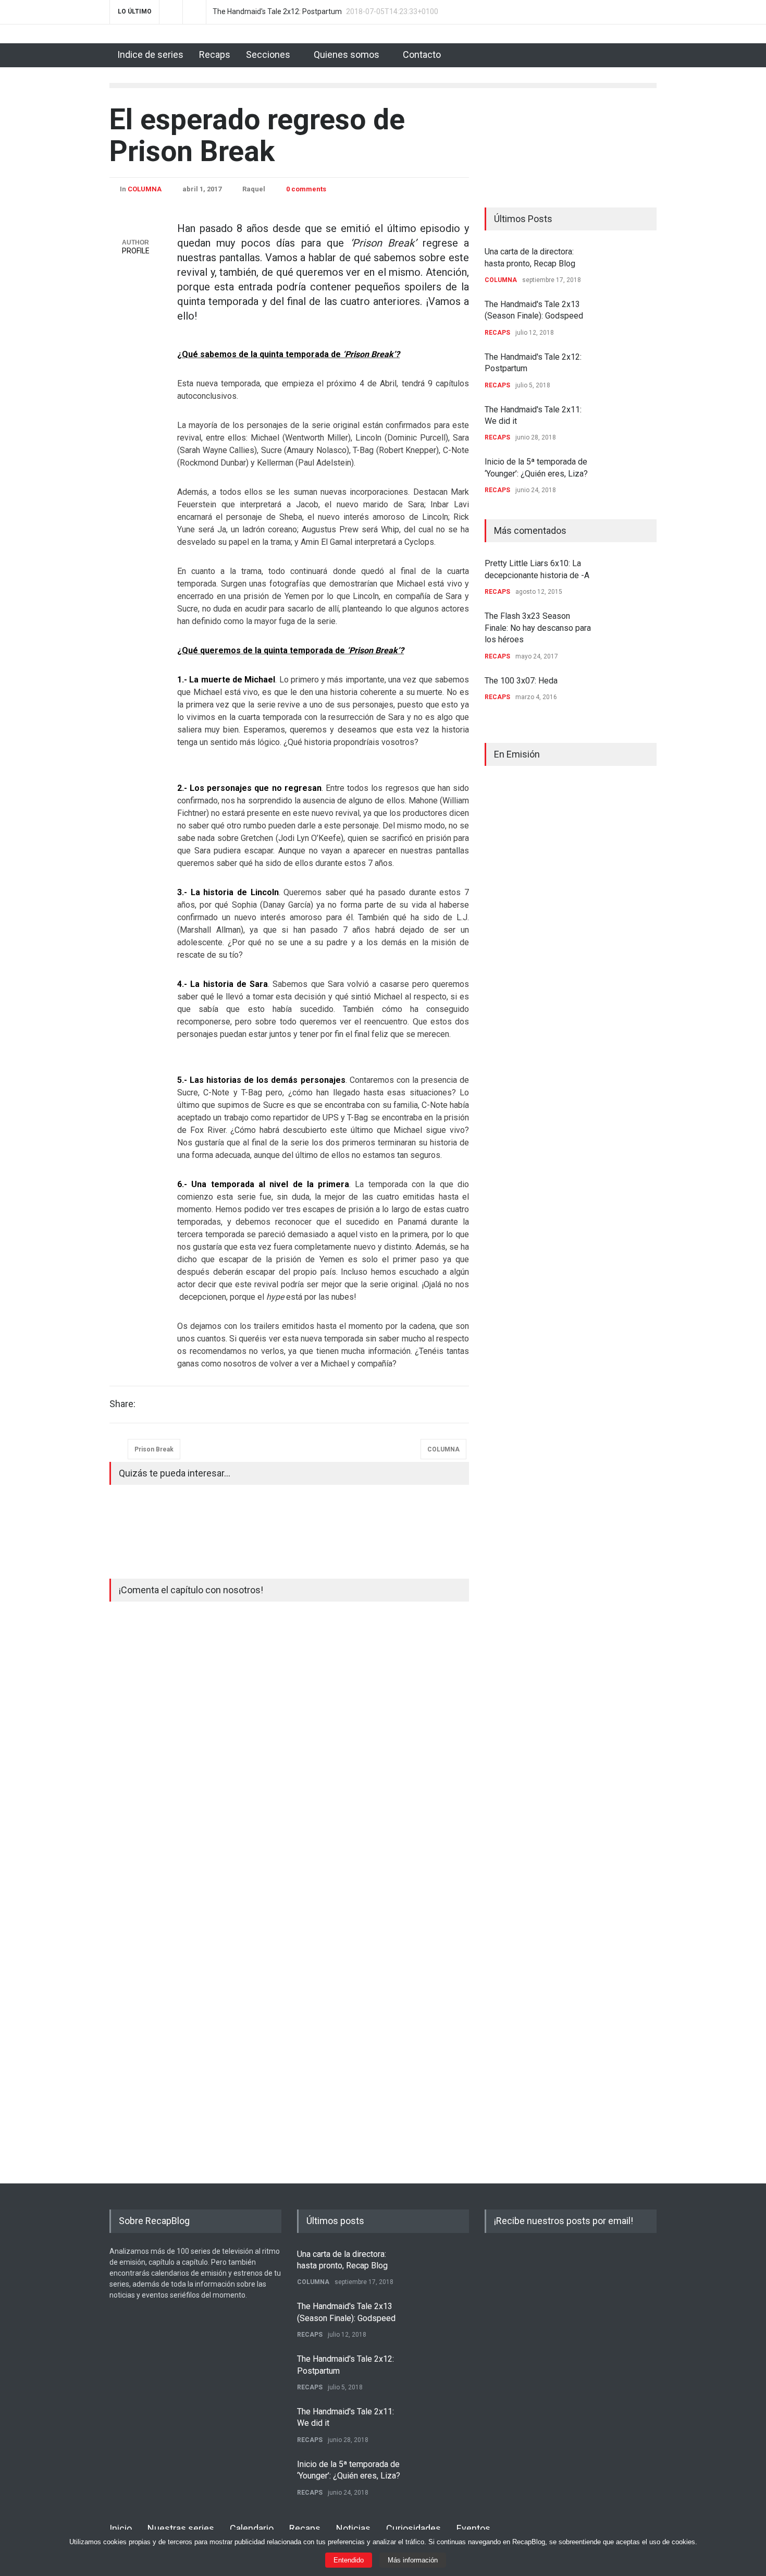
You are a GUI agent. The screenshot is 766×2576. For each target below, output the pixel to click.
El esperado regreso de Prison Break (257, 135)
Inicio (121, 2528)
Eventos (473, 2528)
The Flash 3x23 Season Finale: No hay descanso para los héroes (538, 628)
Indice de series (150, 54)
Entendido (349, 2560)
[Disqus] (289, 1758)
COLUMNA (145, 189)
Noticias (353, 2528)
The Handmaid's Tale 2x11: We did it (273, 12)
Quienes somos (347, 54)
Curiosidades (413, 2528)
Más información (413, 2560)
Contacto (422, 54)
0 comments (306, 189)
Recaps (215, 54)
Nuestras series (181, 2528)
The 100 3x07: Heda (521, 681)
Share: (122, 1404)
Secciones (268, 54)
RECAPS (497, 333)
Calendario (252, 2528)
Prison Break (154, 1449)
